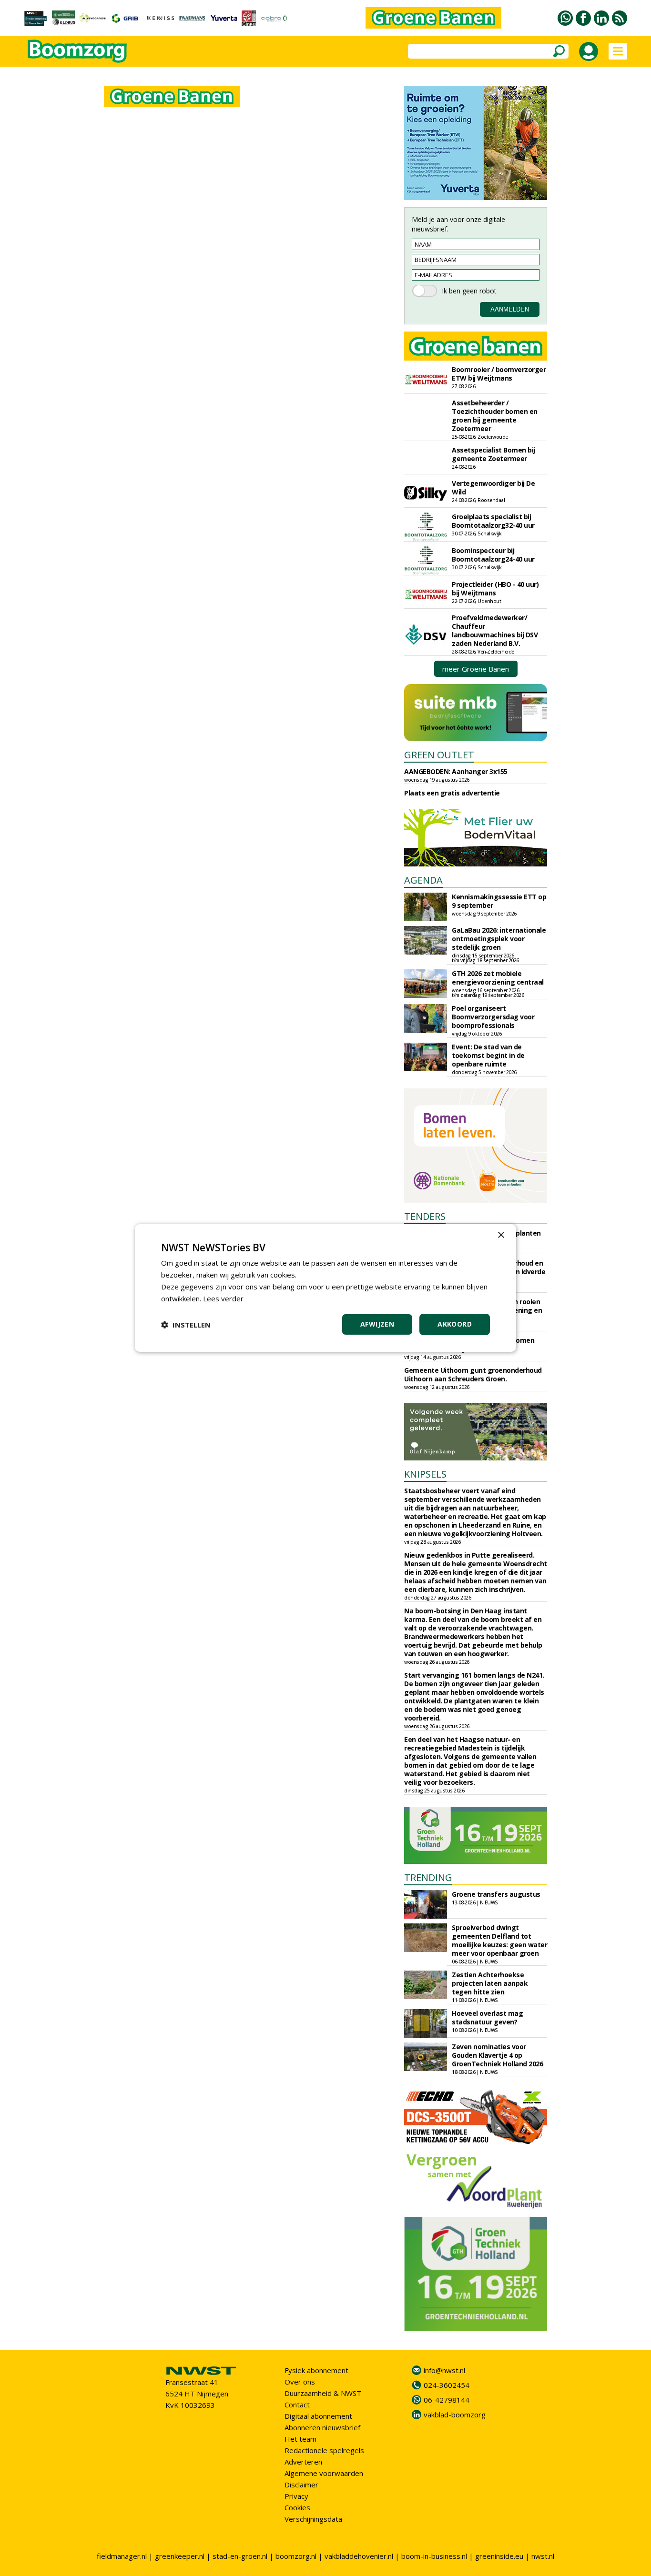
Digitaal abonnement (318, 2416)
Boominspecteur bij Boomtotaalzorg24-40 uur (493, 555)
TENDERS (425, 1216)
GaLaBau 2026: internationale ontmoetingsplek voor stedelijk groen (499, 939)
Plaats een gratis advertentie (452, 793)
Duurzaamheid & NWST (323, 2393)
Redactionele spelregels (324, 2450)
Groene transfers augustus (496, 1894)
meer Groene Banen (476, 669)
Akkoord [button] (455, 1324)
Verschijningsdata (313, 2519)
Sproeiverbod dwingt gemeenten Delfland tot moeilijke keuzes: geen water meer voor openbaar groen (499, 1940)
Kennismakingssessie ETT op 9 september (499, 901)
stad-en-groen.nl (240, 2556)
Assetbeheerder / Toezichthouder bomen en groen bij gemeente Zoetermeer (495, 416)
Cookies (297, 2507)
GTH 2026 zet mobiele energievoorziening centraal (498, 978)
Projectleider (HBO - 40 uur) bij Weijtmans (495, 589)
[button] (186, 1325)
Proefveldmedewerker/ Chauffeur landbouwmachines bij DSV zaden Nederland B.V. (495, 630)
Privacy (296, 2496)
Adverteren (303, 2462)
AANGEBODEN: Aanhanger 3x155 (456, 771)
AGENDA (423, 880)
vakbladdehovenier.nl (359, 2556)
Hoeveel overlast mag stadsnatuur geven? (487, 2018)
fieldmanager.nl (122, 2556)
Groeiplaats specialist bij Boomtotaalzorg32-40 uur (493, 521)
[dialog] (325, 1288)
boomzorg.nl (296, 2556)
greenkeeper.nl (180, 2556)
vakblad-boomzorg (455, 2415)
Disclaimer (301, 2485)
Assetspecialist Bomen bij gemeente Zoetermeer (493, 454)
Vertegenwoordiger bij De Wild (493, 488)
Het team (300, 2439)
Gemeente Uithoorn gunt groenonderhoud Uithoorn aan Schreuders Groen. (473, 1374)
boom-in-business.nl (434, 2556)
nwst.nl (543, 2556)
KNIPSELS (425, 1474)
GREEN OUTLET (439, 755)
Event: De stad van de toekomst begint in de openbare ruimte (488, 1055)
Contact (297, 2405)
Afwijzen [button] (377, 1324)
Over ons (300, 2382)
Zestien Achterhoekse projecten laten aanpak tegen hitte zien (490, 1983)
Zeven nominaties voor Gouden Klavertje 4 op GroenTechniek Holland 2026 (497, 2055)
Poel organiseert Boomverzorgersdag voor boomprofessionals (493, 1017)
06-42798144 (447, 2400)
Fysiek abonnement (316, 2370)
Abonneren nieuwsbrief (322, 2427)
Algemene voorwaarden (324, 2473)
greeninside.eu (499, 2556)
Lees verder (223, 1298)
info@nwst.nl (444, 2370)
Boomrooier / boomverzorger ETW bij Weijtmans (499, 374)
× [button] (501, 1235)
